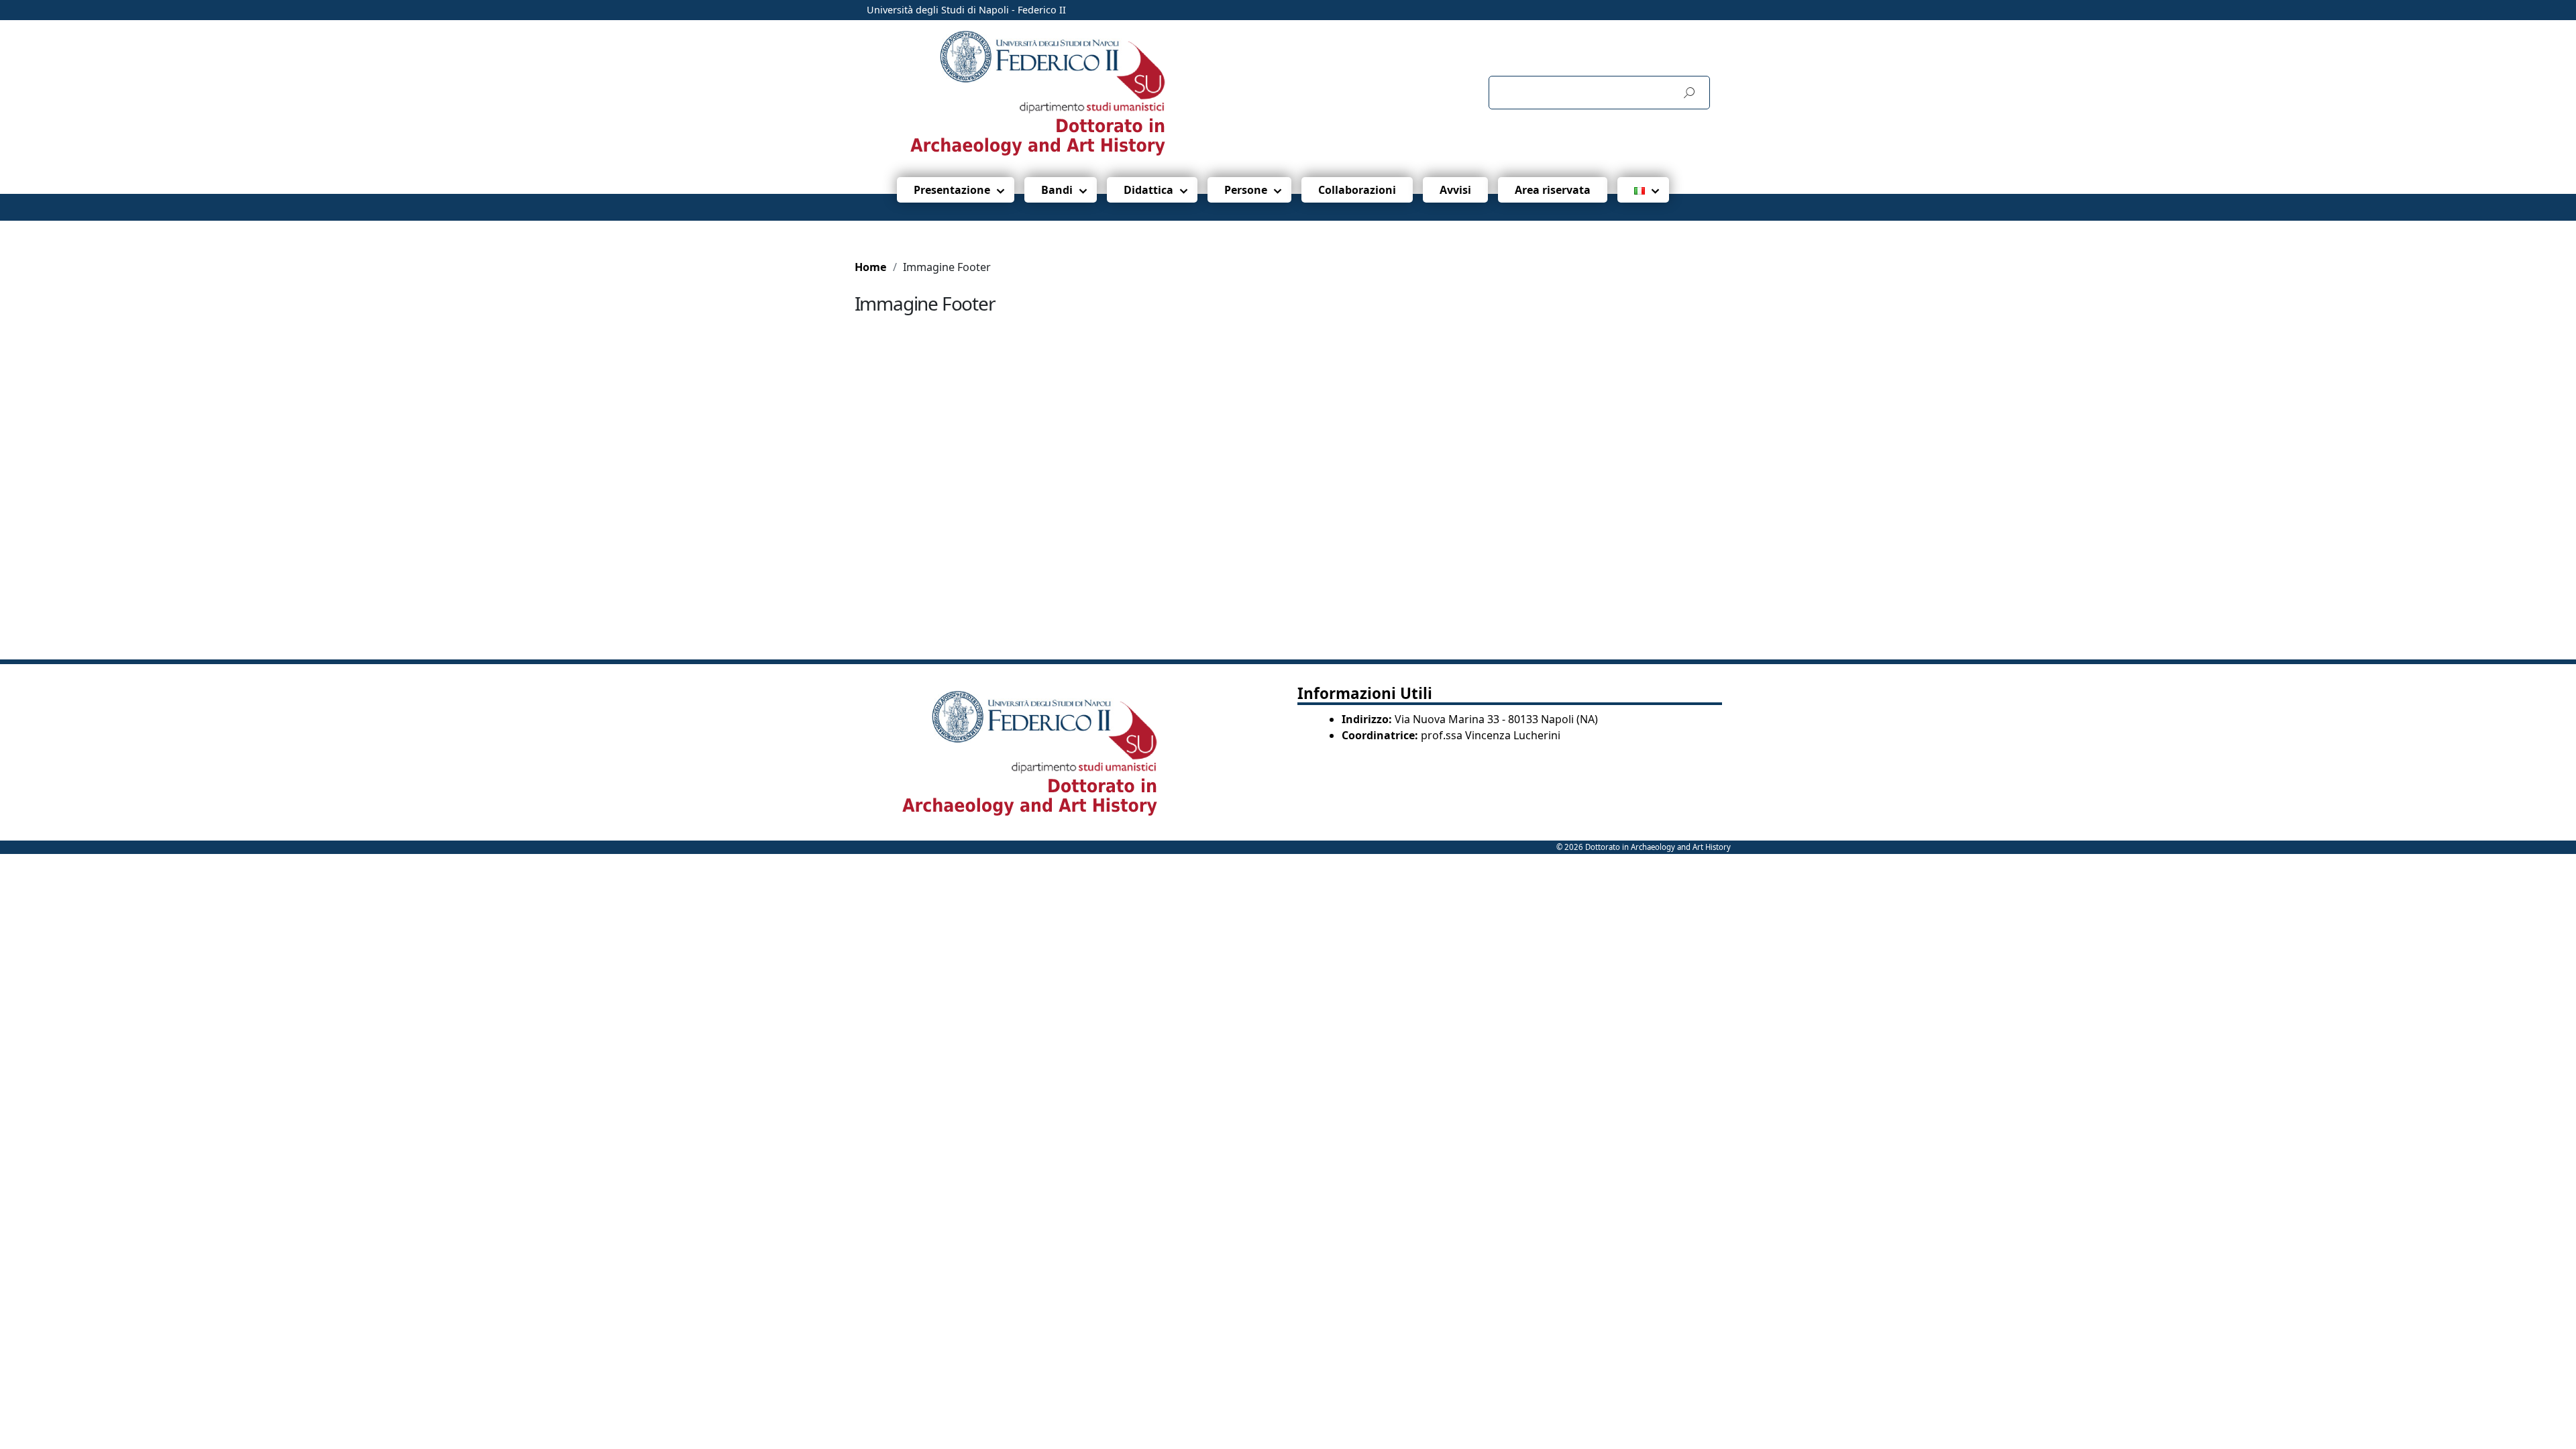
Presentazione (952, 190)
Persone (1246, 190)
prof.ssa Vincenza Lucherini (1491, 735)
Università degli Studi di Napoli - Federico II (966, 10)
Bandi (1057, 190)
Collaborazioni (1357, 190)
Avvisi (1455, 190)
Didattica (1148, 190)
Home (871, 267)
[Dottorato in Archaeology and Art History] (1076, 92)
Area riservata (1553, 190)
